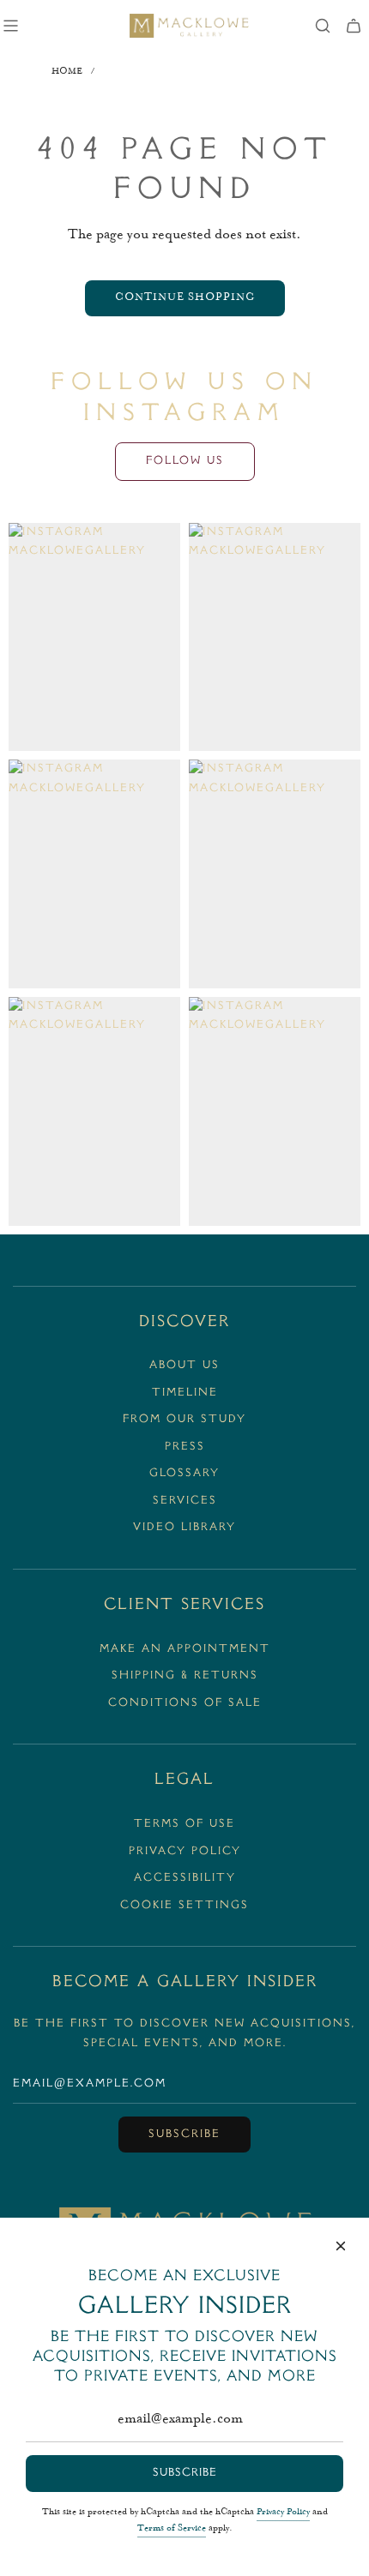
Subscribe (184, 2135)
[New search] (323, 26)
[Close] (341, 2246)
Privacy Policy (283, 2513)
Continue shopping (185, 298)
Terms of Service (172, 2529)
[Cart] (354, 26)
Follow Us (185, 461)
